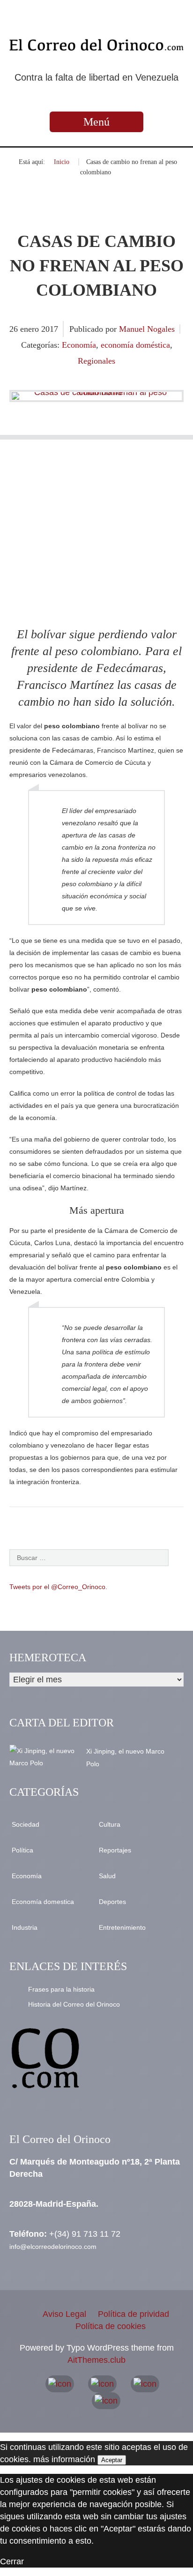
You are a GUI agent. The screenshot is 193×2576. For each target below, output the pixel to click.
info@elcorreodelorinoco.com (53, 2247)
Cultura (110, 1824)
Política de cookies (111, 2326)
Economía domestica (43, 1902)
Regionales (96, 361)
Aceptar (112, 2460)
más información (64, 2459)
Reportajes (115, 1850)
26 (15, 329)
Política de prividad (134, 2314)
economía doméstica (135, 345)
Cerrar (12, 2561)
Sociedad (26, 1824)
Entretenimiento (122, 1927)
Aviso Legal (64, 2314)
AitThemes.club (96, 2360)
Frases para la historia (61, 1989)
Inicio (62, 162)
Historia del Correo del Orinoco (74, 2004)
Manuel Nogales (147, 329)
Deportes (112, 1902)
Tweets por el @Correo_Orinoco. (58, 1587)
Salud (107, 1876)
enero (31, 329)
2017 (50, 329)
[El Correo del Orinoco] (96, 45)
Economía (79, 345)
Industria (25, 1927)
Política (22, 1850)
